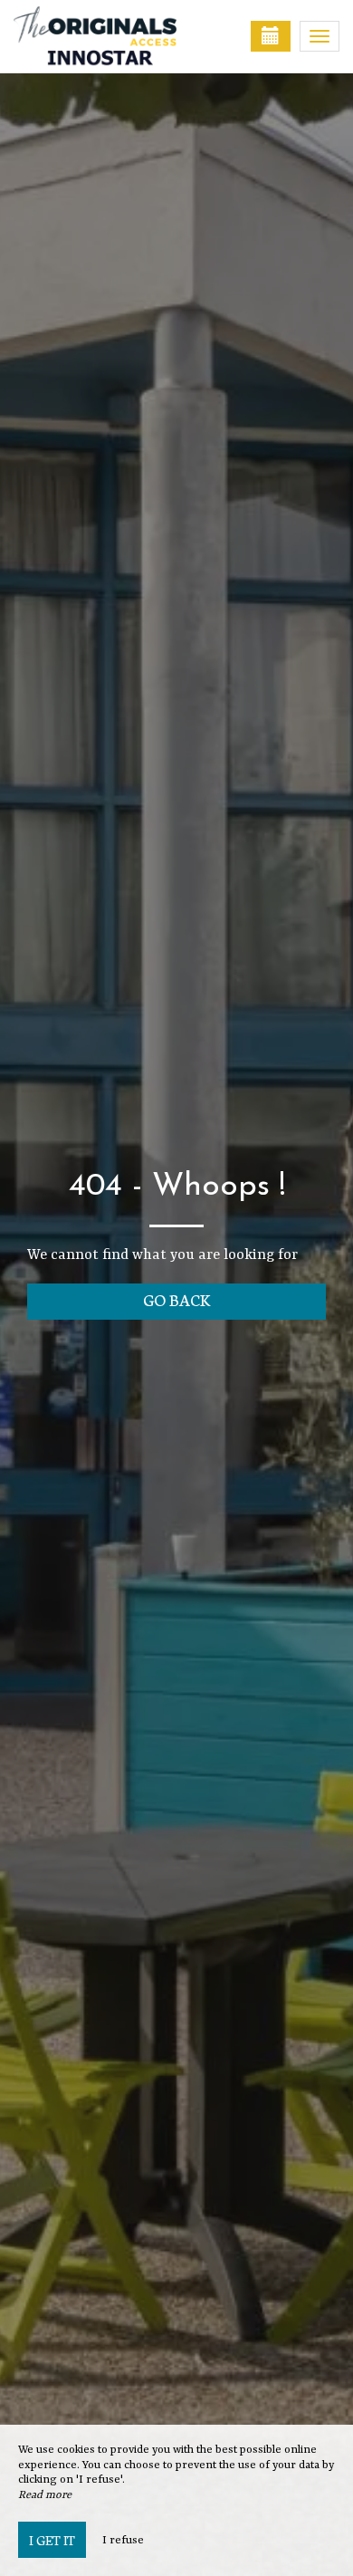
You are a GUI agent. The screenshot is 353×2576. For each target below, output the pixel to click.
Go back (177, 1299)
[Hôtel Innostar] (104, 36)
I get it (52, 2540)
